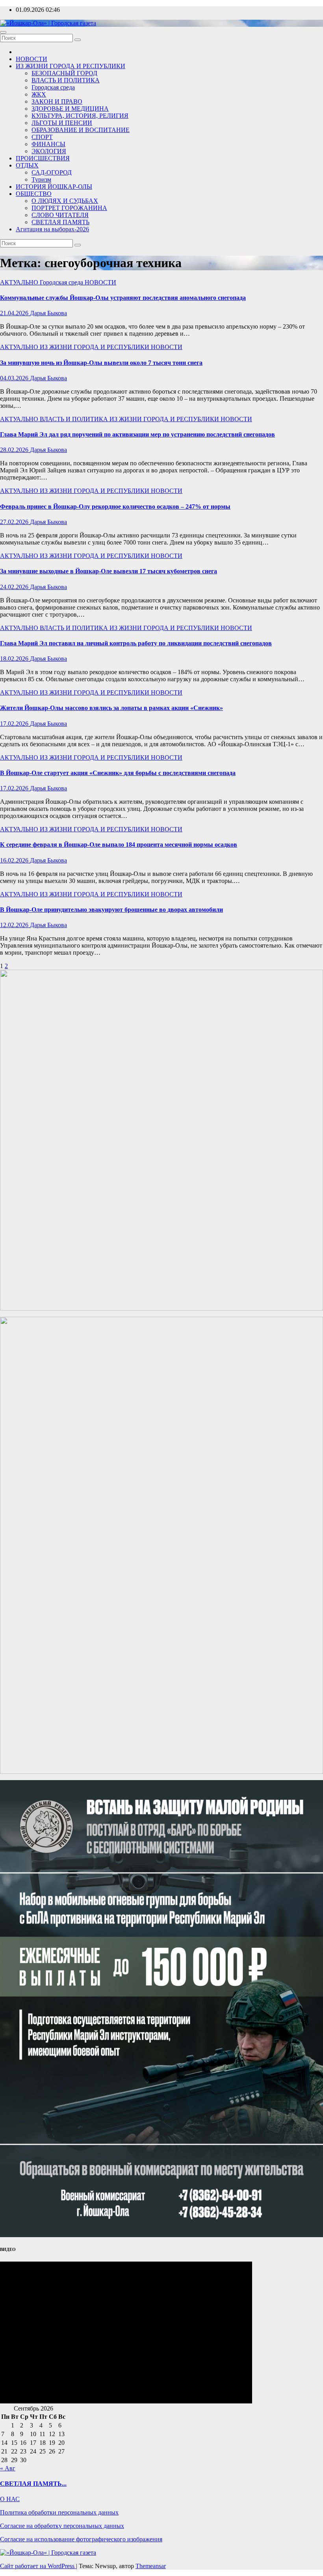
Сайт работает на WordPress (38, 2566)
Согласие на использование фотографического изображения (81, 2539)
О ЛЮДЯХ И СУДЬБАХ (65, 201)
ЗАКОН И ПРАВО (57, 101)
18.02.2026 (15, 659)
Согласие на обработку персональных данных (62, 2526)
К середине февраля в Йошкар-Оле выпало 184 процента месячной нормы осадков (119, 845)
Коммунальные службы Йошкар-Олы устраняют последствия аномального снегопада (123, 298)
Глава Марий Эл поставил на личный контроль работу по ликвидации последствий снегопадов (136, 643)
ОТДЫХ (27, 165)
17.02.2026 (15, 724)
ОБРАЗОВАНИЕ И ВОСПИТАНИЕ (81, 130)
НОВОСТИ (32, 59)
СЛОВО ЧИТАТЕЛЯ (60, 215)
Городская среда (53, 87)
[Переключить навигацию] (3, 32)
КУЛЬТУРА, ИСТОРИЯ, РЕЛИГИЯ (80, 116)
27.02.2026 (15, 522)
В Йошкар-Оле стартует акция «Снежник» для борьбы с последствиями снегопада (118, 773)
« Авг (8, 2468)
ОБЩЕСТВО (34, 194)
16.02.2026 (15, 860)
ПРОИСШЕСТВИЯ (43, 158)
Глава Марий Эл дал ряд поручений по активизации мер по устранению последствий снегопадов (137, 434)
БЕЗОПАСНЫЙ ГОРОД (64, 73)
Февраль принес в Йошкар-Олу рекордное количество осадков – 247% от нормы (115, 506)
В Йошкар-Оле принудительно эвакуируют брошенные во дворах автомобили (111, 910)
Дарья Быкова (48, 313)
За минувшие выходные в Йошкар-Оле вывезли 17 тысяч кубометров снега (109, 571)
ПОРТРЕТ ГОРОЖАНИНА (69, 208)
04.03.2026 (15, 378)
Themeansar (151, 2566)
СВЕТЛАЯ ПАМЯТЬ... (33, 2484)
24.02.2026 (15, 587)
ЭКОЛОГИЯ (49, 151)
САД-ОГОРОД (52, 172)
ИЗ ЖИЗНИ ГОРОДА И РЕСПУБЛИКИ (71, 66)
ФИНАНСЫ (48, 144)
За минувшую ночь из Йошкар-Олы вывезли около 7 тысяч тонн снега (101, 363)
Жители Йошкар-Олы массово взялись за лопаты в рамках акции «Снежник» (111, 708)
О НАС (10, 2499)
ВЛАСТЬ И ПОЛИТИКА (66, 80)
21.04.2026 (15, 313)
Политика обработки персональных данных (59, 2512)
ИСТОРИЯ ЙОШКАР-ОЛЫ (54, 187)
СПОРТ (42, 137)
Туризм (41, 179)
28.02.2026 (15, 450)
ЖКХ (39, 94)
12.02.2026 (15, 925)
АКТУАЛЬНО (20, 282)
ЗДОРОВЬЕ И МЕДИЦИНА (70, 109)
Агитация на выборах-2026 (52, 229)
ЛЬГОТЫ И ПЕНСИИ (62, 123)
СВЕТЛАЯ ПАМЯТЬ (60, 222)
